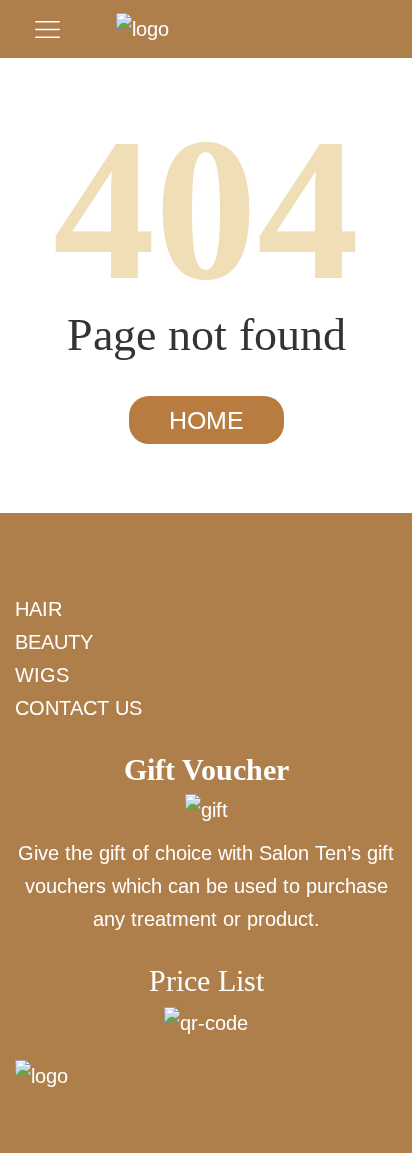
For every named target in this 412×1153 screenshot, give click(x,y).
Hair (38, 609)
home (206, 420)
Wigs (42, 675)
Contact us (78, 708)
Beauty (54, 642)
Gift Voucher (206, 769)
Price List (206, 980)
